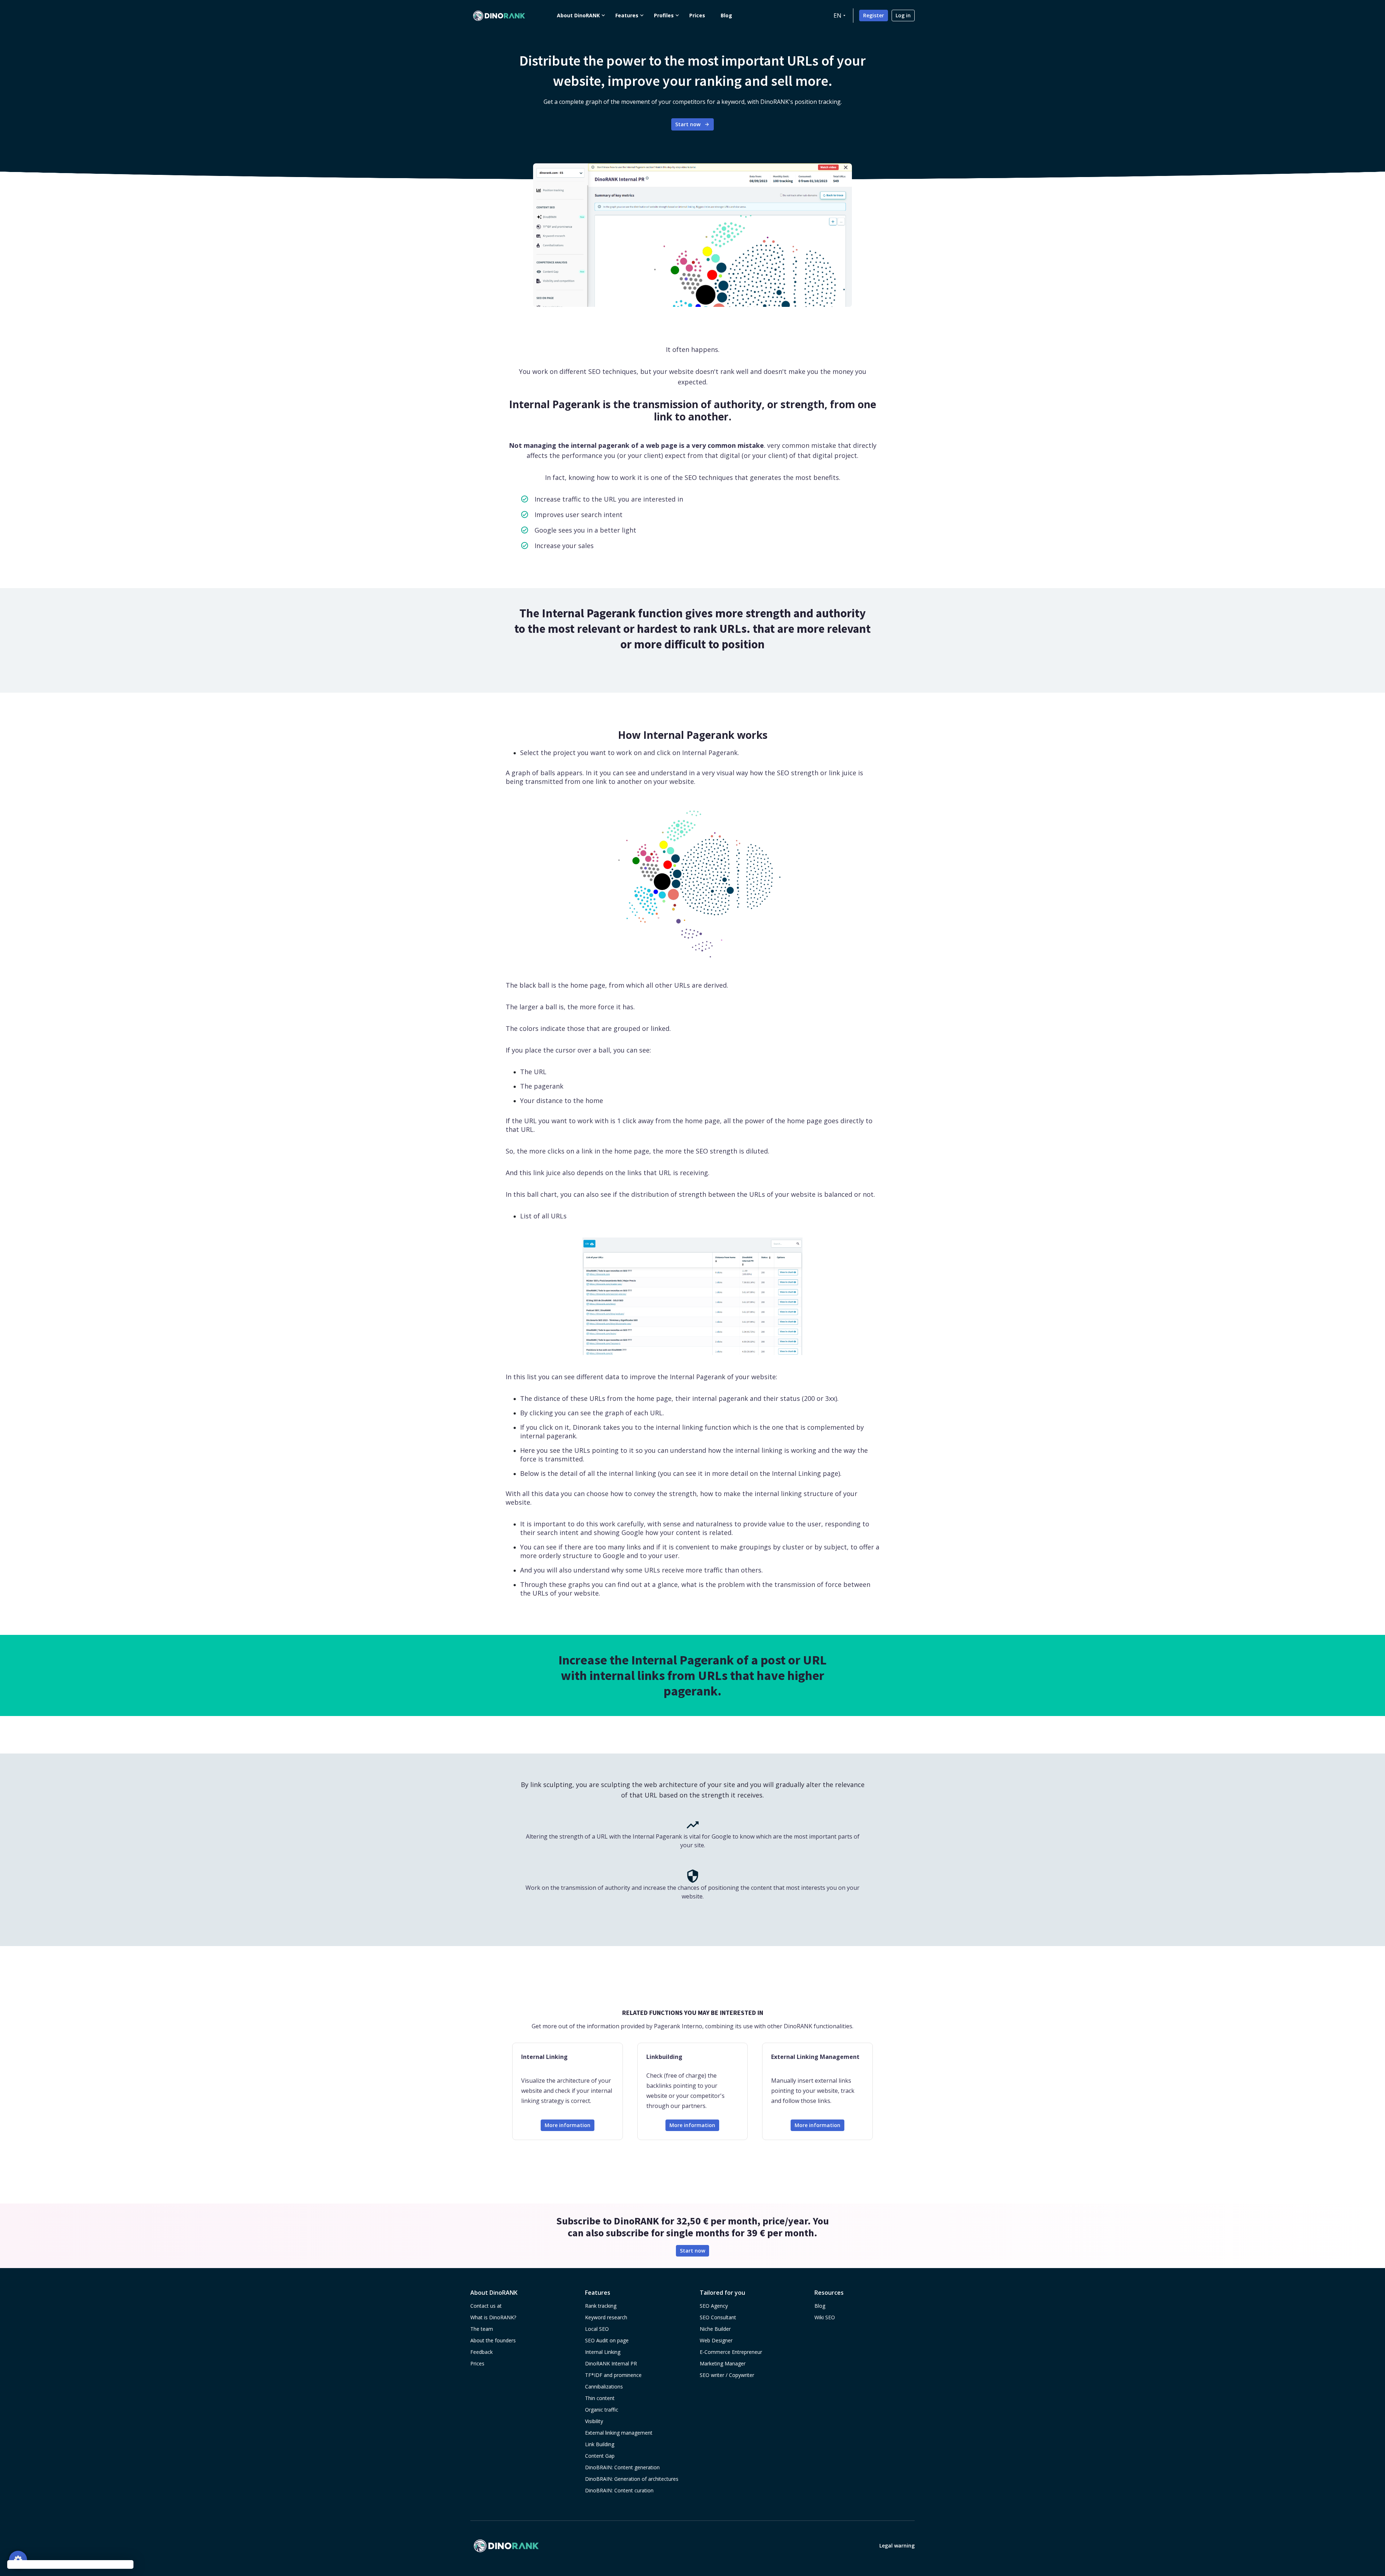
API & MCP (509, 902)
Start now (688, 124)
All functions (511, 920)
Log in (903, 15)
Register (874, 15)
